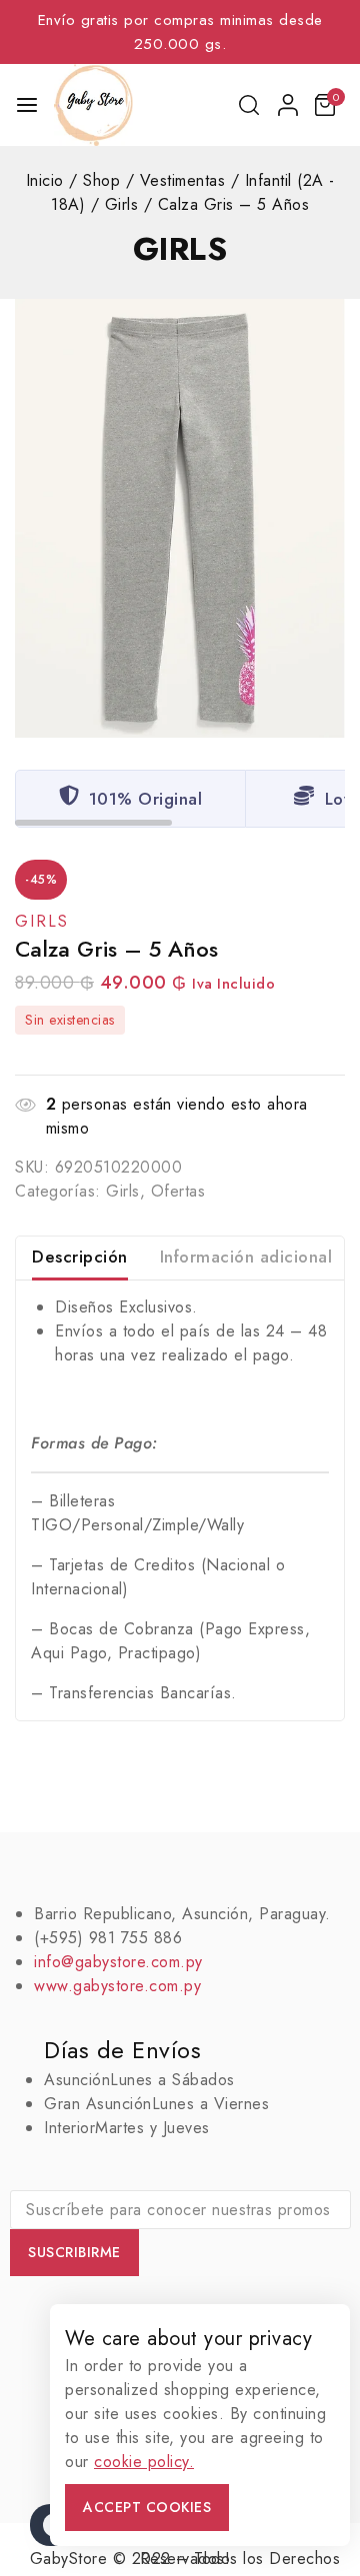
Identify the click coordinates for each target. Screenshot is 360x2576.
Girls (180, 249)
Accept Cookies (147, 2507)
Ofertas (178, 1191)
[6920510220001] (180, 518)
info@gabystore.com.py (118, 1962)
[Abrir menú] (27, 105)
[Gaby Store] (93, 105)
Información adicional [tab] (246, 1257)
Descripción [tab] (80, 1257)
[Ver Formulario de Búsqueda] (250, 105)
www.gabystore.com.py (117, 1986)
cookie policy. (144, 2462)
